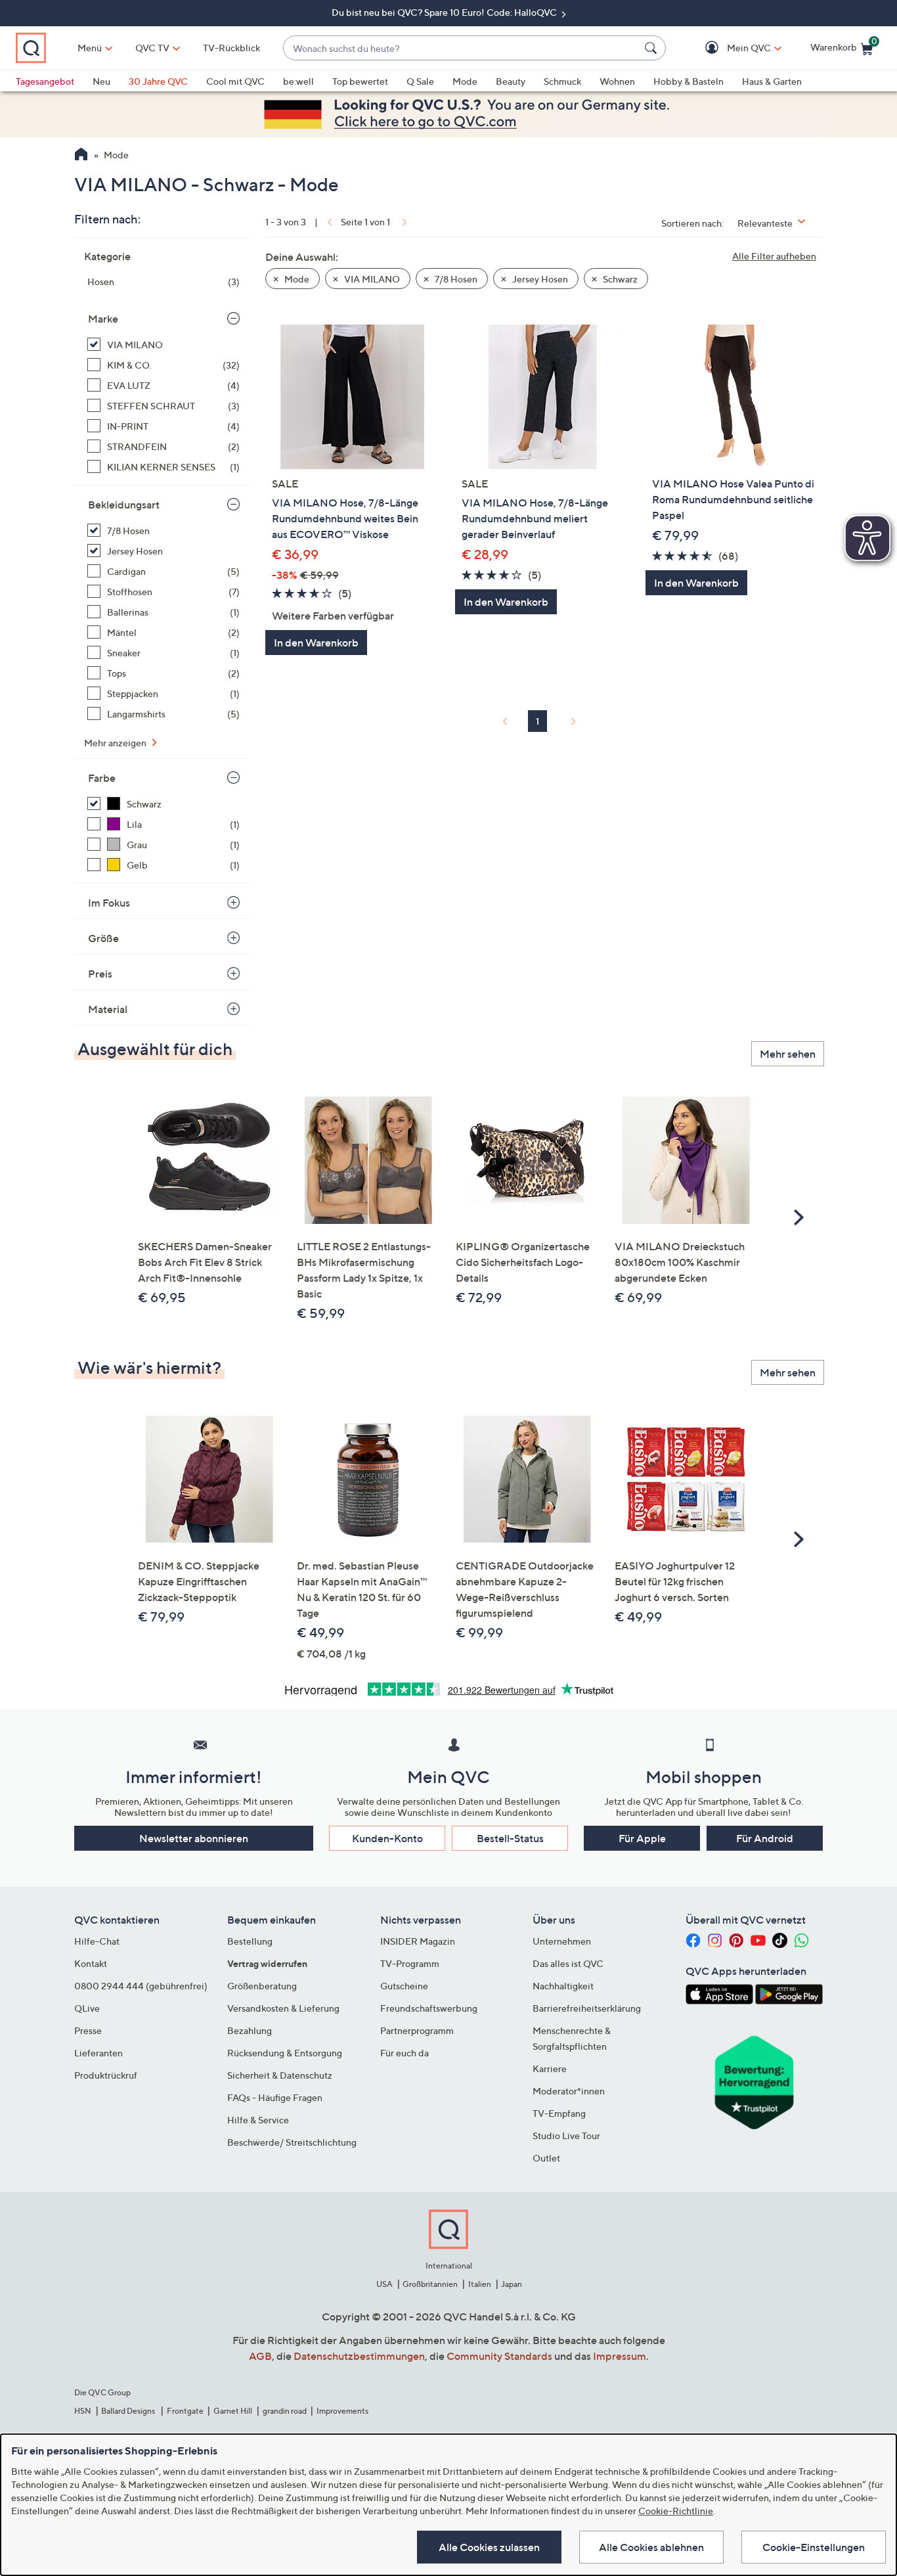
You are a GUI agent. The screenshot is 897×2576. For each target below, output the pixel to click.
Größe (103, 938)
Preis (100, 974)
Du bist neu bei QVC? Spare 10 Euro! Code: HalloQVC (445, 12)
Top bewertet (360, 81)
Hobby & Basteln (689, 81)
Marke (103, 319)
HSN (83, 2411)
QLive (87, 2008)
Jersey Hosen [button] (539, 279)
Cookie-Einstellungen (814, 2547)
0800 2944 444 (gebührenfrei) (141, 1986)
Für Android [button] (765, 1838)
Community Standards (499, 2356)
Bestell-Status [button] (510, 1838)
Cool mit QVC (235, 81)
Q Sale (420, 81)
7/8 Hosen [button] (455, 279)
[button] (730, 48)
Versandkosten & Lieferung (283, 2008)
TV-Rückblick (231, 48)
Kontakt (91, 1963)
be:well (298, 81)
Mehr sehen (788, 1054)
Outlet (546, 2158)
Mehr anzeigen (116, 743)
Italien (480, 2284)
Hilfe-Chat (97, 1941)
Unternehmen (562, 1941)
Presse (88, 2030)
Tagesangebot (45, 81)
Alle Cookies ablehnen (651, 2547)
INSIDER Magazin (418, 1941)
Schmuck (562, 81)
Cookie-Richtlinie (676, 2511)
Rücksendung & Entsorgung (285, 2053)
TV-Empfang (559, 2113)
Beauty (511, 81)
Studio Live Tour (566, 2135)
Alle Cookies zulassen (489, 2547)
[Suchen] (653, 48)
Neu (101, 81)
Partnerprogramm (417, 2030)
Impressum (620, 2356)
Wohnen (617, 81)
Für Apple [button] (642, 1838)
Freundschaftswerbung (429, 2008)
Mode (465, 81)
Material (108, 1009)
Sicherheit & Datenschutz (280, 2075)
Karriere (550, 2068)
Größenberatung (262, 1986)
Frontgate (185, 2411)
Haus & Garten (772, 81)
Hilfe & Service (258, 2120)
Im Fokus (109, 903)
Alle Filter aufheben (774, 256)
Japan (512, 2284)
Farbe (102, 778)
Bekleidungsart (124, 505)
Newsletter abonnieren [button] (194, 1838)
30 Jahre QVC (158, 81)
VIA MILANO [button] (371, 279)
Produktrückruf (106, 2075)
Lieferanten (98, 2053)
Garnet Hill (233, 2411)
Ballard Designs (129, 2411)
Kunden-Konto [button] (387, 1838)
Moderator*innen (569, 2091)
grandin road (285, 2411)
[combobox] (461, 48)
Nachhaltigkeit (563, 1986)
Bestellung (250, 1941)
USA (384, 2284)
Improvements (342, 2411)
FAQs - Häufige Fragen (275, 2097)
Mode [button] (296, 279)
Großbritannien (430, 2284)
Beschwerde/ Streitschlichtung (292, 2142)
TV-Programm (410, 1963)
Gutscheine (404, 1986)
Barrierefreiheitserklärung (587, 2008)
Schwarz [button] (619, 279)
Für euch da (405, 2053)
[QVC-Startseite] (81, 156)
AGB (260, 2356)
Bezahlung (250, 2030)
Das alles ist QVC (568, 1963)
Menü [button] (90, 48)
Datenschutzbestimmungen (359, 2356)
